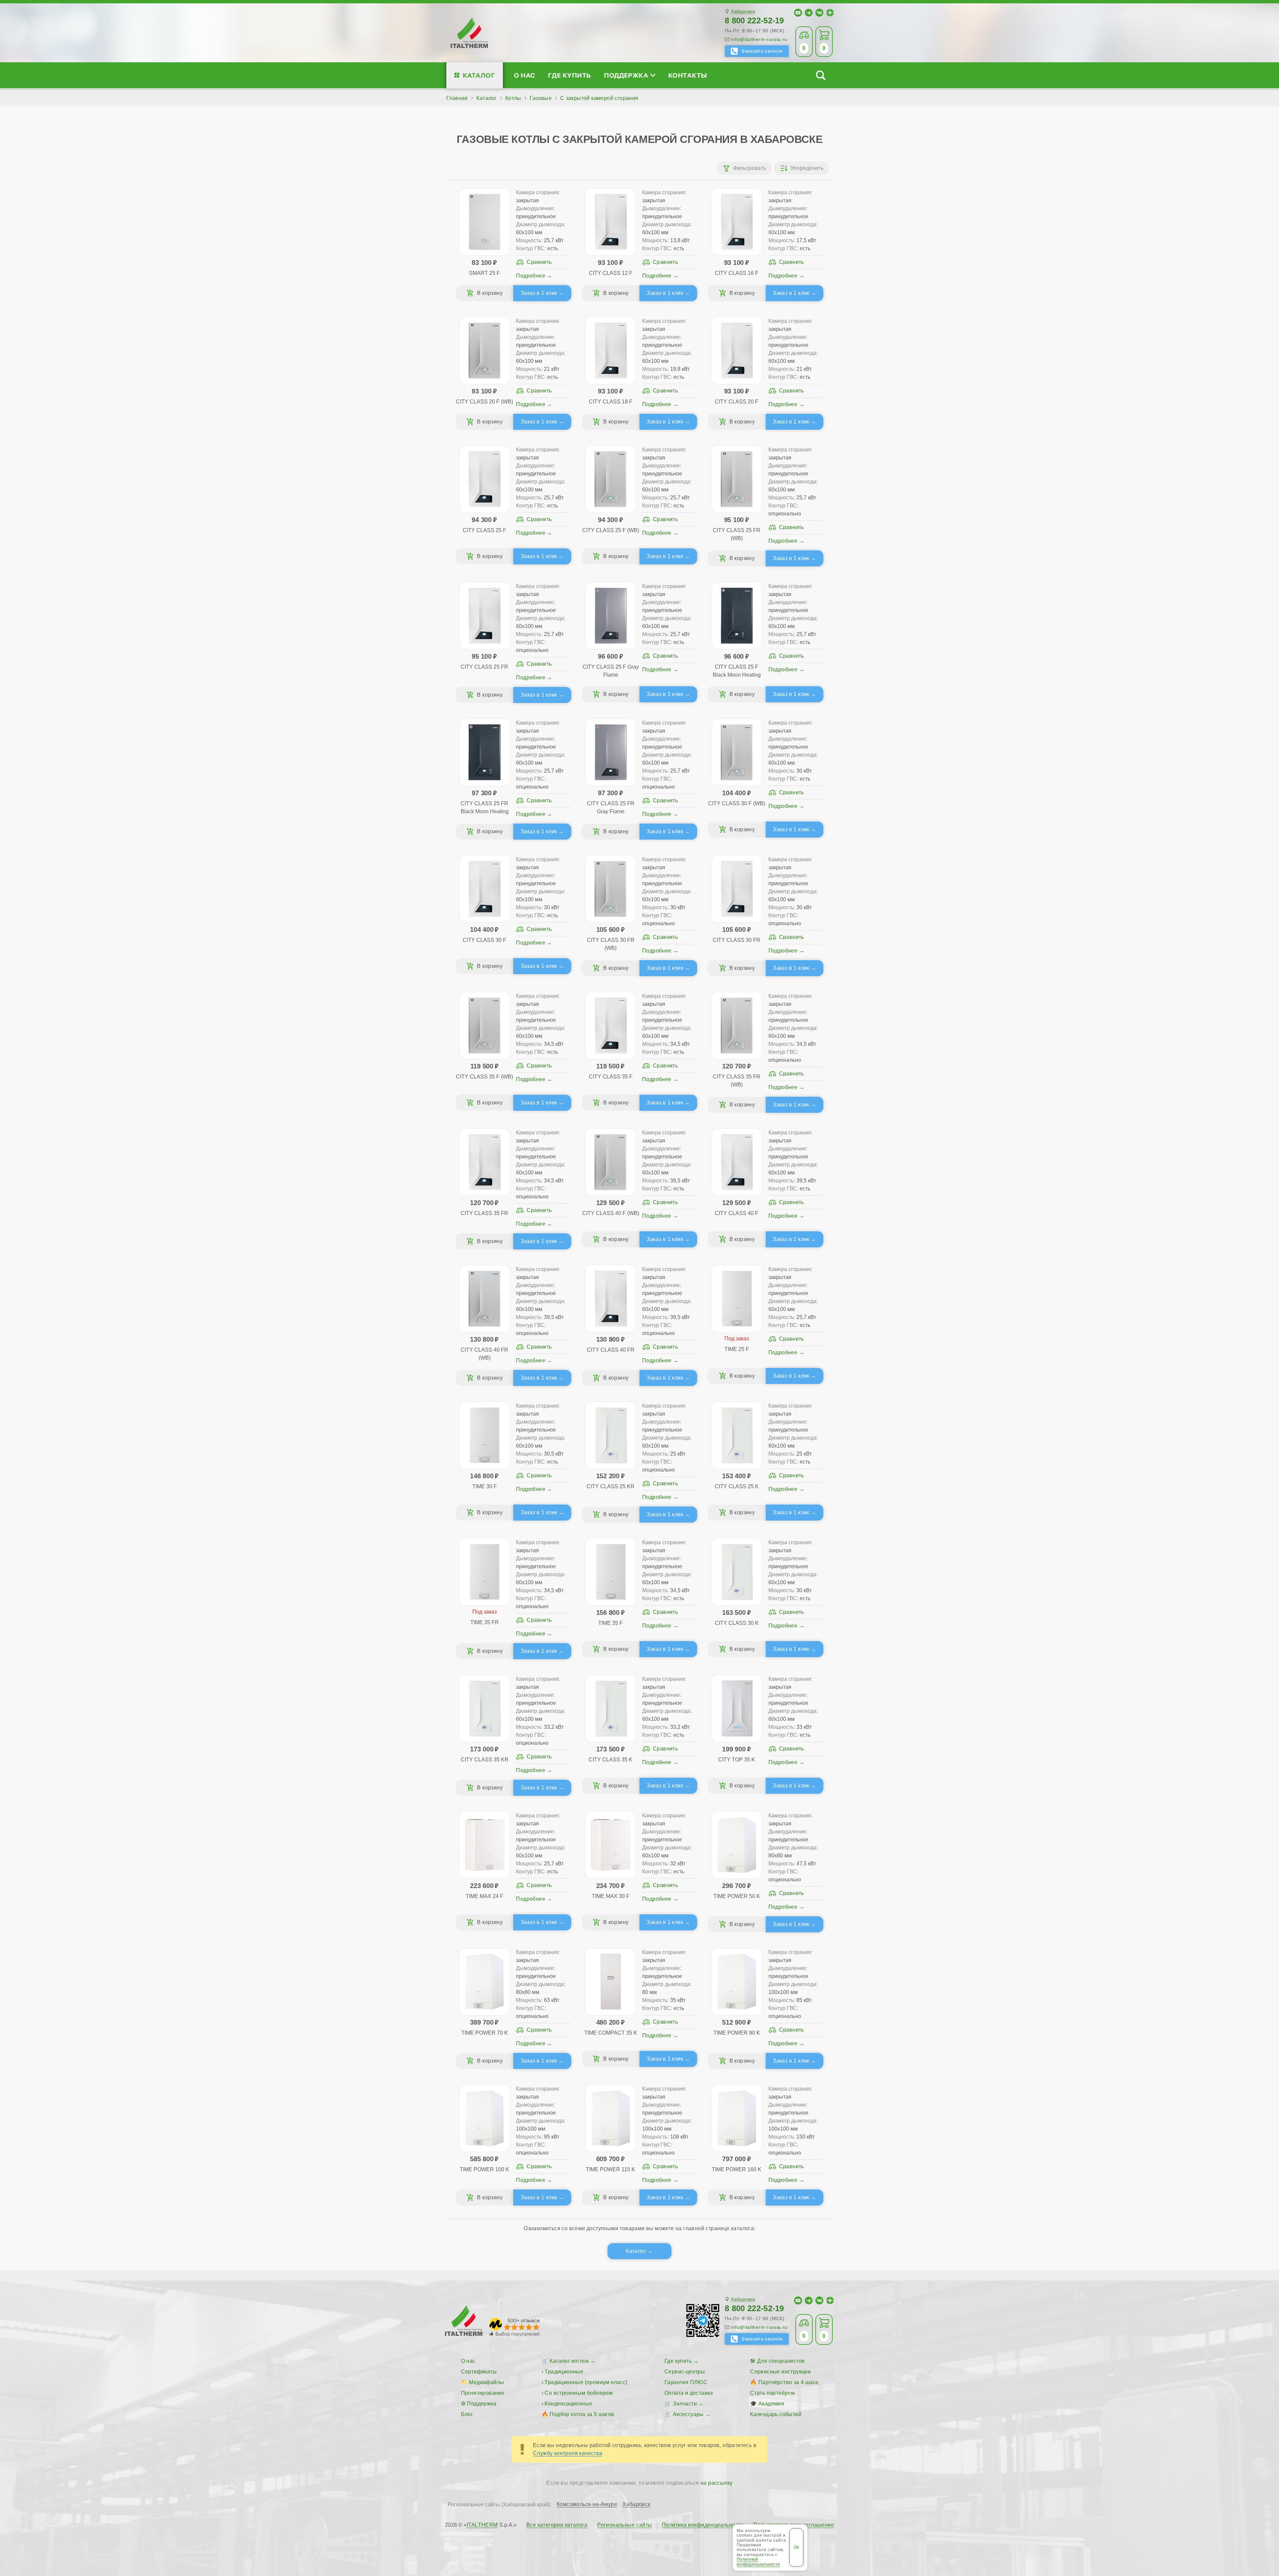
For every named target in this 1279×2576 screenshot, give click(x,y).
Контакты (688, 75)
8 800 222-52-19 (754, 20)
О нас (524, 75)
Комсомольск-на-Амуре (587, 2504)
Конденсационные (568, 2404)
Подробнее (531, 276)
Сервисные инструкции (780, 2372)
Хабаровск (743, 11)
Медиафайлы (486, 2382)
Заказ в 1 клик (539, 293)
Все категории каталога (557, 2525)
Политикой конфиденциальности (758, 2562)
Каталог (479, 75)
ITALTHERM (482, 2525)
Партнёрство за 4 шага (788, 2382)
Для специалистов (781, 2361)
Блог (467, 2414)
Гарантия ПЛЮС (686, 2382)
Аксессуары (688, 2414)
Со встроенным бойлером (579, 2393)
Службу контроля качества (568, 2453)
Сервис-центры (685, 2372)
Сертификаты (479, 2372)
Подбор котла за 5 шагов (582, 2414)
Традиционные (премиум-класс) (586, 2382)
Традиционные (564, 2372)
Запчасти (685, 2404)
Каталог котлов (569, 2361)
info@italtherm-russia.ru (759, 39)
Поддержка (626, 75)
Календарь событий (776, 2414)
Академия (771, 2404)
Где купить (570, 75)
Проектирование (483, 2393)
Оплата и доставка (689, 2393)
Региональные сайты (625, 2525)
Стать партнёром (772, 2393)
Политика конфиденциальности (703, 2525)
